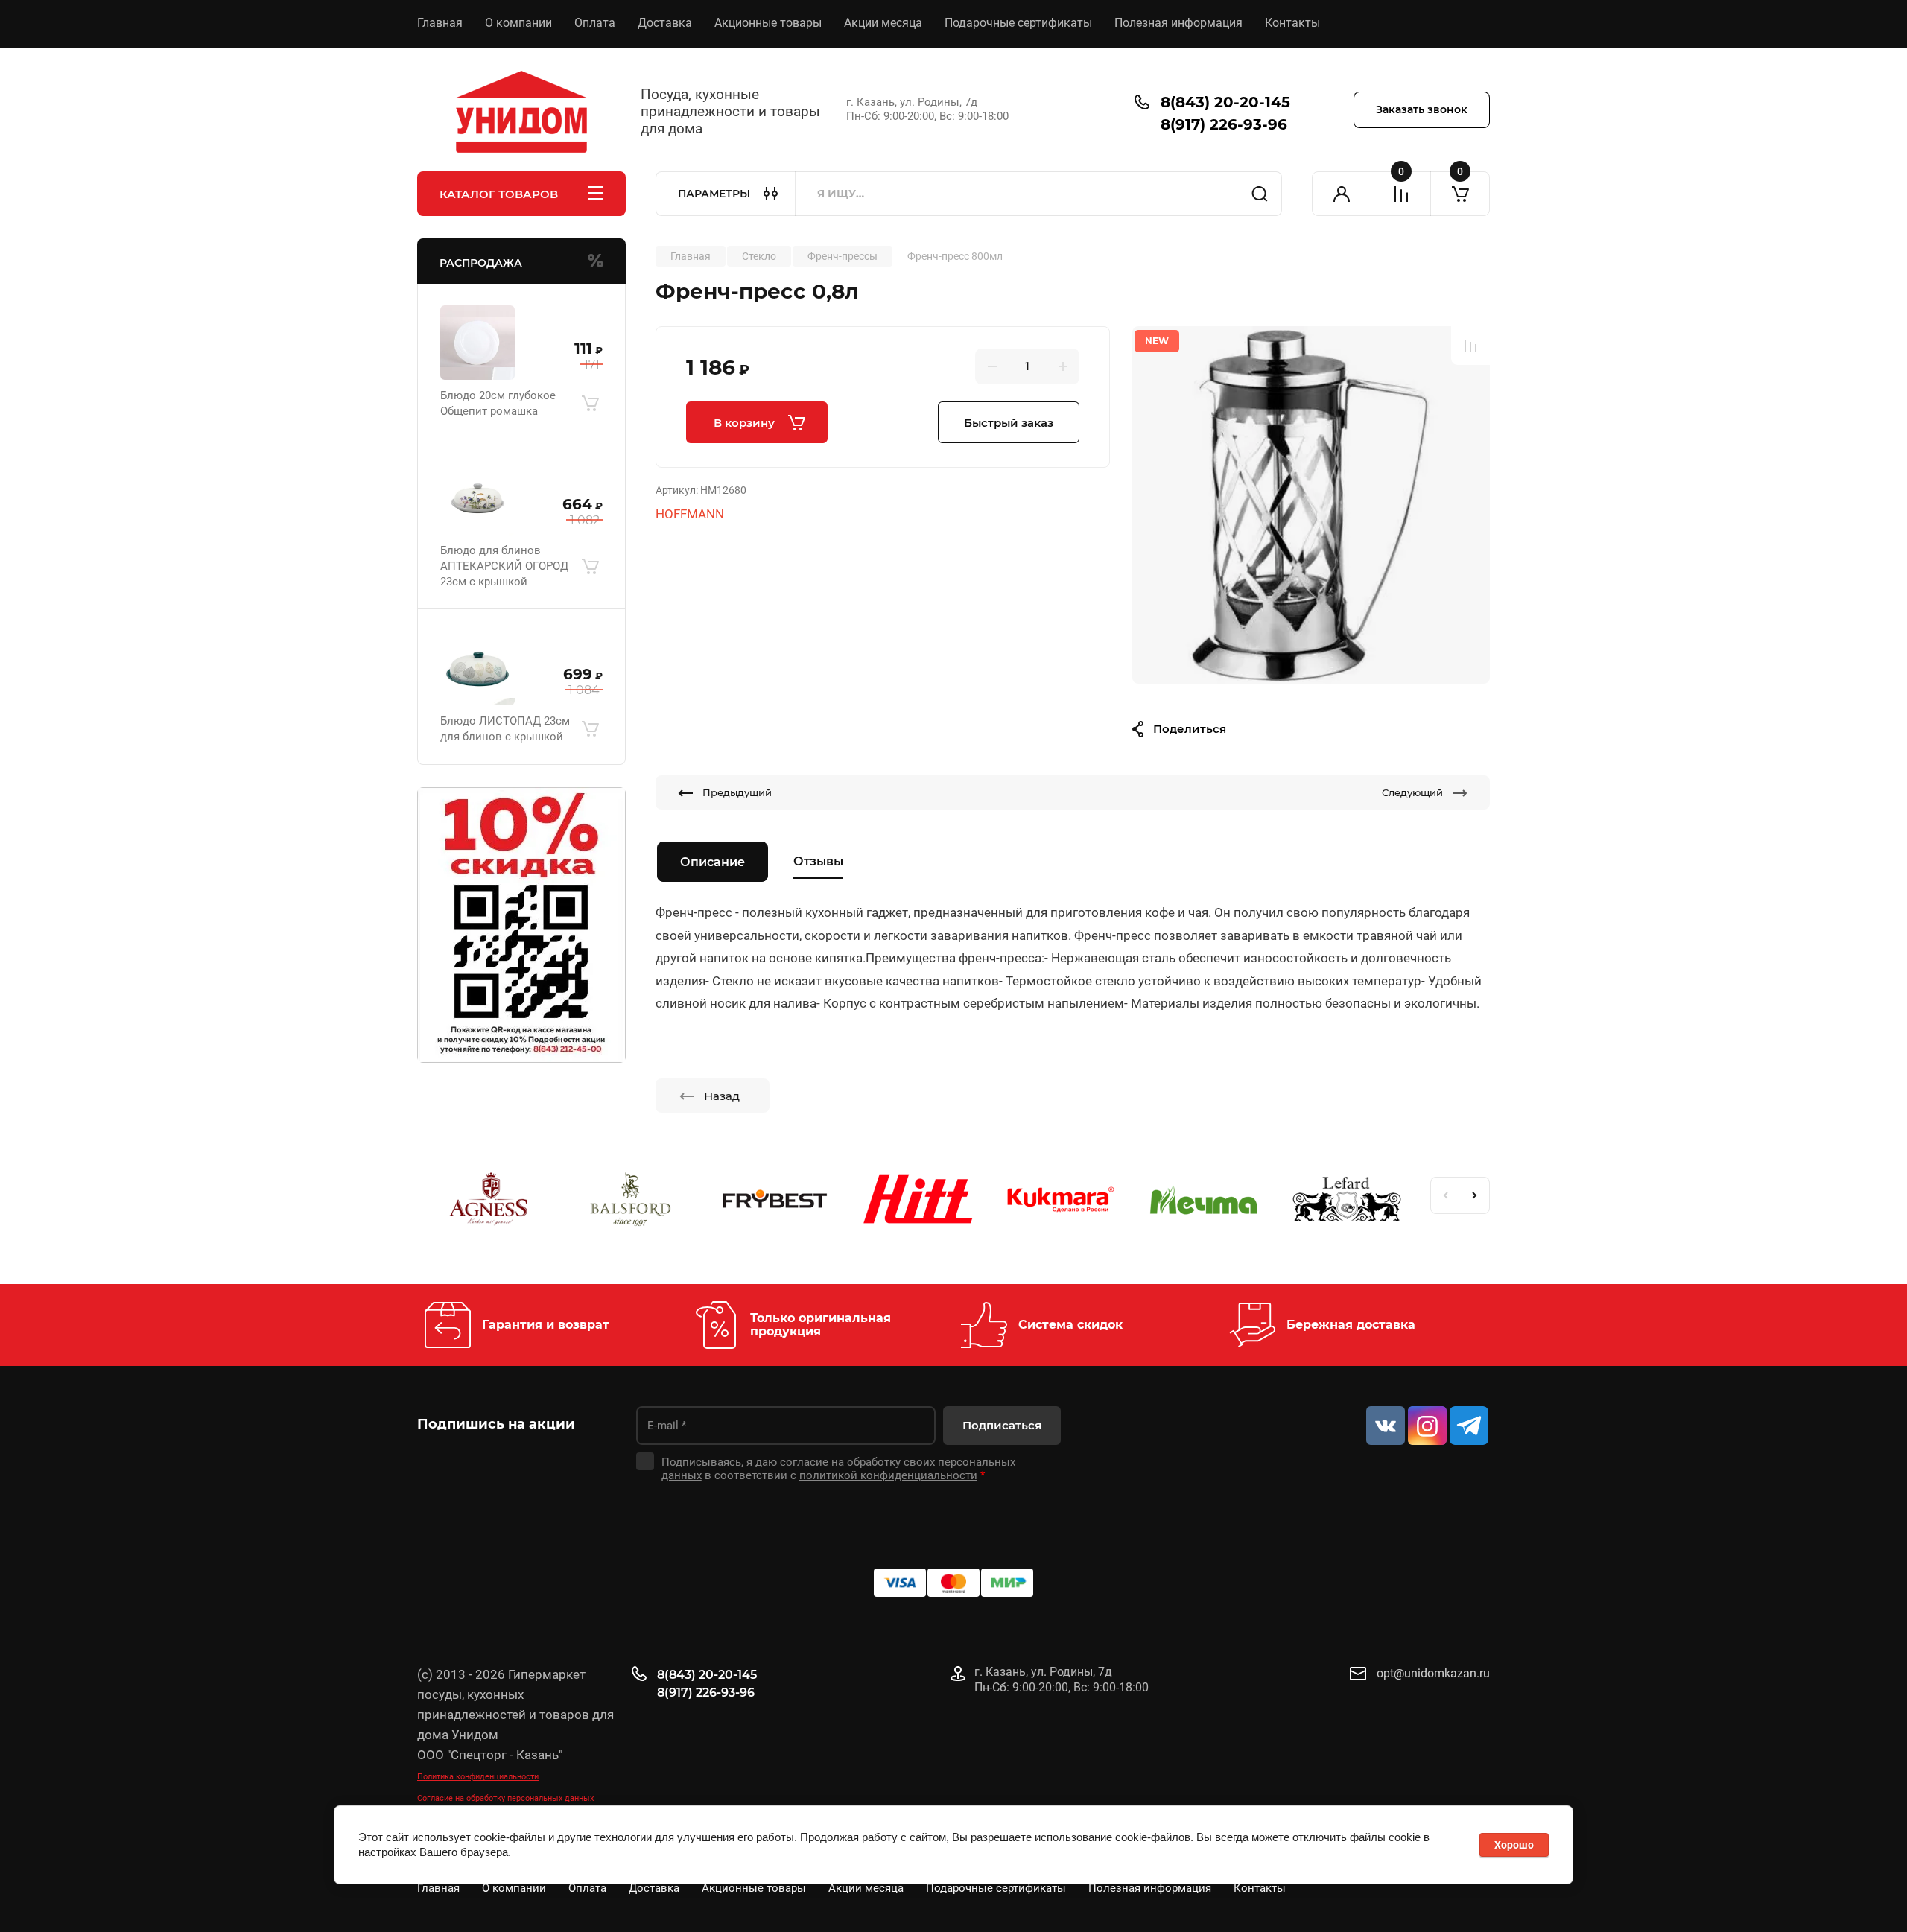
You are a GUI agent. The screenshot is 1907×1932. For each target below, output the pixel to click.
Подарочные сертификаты (1018, 23)
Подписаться (1002, 1425)
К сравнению (1470, 346)
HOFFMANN (690, 514)
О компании (518, 23)
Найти (1260, 194)
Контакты (1292, 23)
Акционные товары (768, 23)
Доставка (665, 23)
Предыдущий (737, 792)
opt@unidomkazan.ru (1433, 1673)
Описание (713, 862)
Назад (722, 1096)
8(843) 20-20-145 (1225, 102)
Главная (440, 23)
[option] (1311, 505)
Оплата (595, 23)
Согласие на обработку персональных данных (505, 1798)
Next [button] (1475, 1195)
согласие (804, 1462)
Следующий (1412, 792)
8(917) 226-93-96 (1224, 124)
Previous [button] (1445, 1195)
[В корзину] (590, 404)
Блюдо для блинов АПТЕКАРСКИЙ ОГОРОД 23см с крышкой (504, 566)
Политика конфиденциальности (478, 1777)
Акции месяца (883, 23)
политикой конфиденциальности (888, 1475)
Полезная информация (1178, 23)
